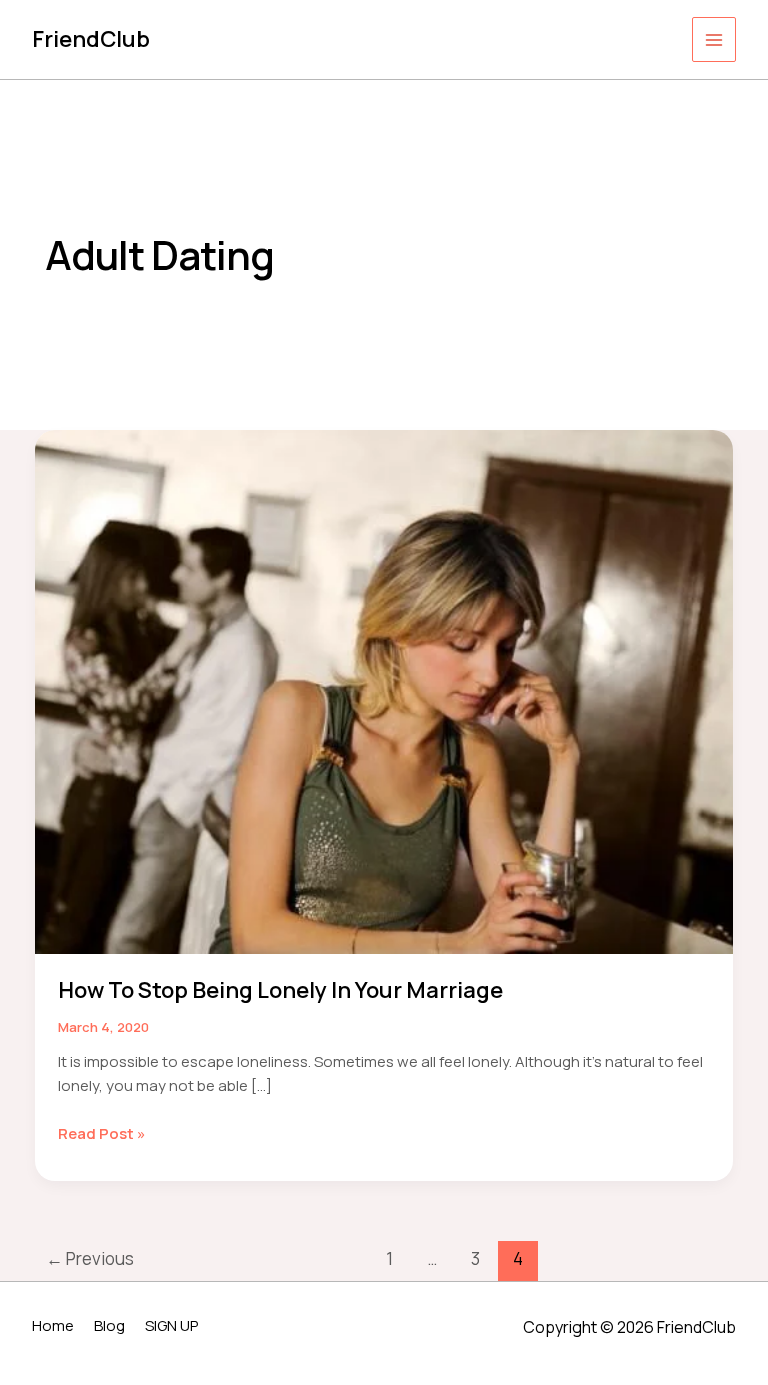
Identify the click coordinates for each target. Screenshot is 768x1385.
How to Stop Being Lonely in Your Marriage (280, 990)
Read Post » (102, 1134)
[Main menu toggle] (714, 39)
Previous (90, 1258)
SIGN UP (171, 1325)
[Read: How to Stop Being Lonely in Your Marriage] (384, 690)
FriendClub (91, 39)
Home (53, 1325)
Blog (109, 1325)
